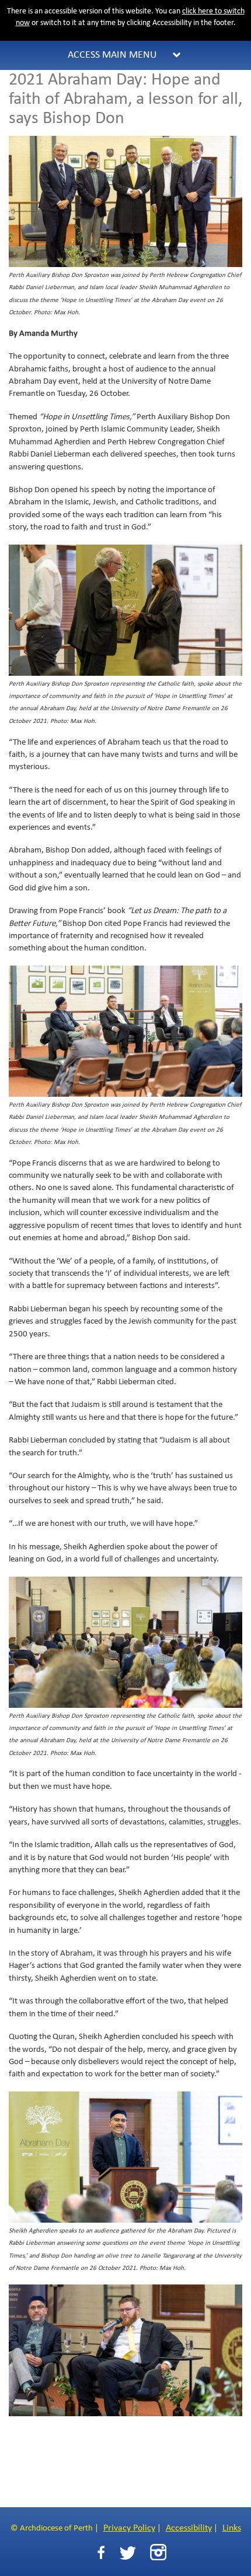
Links (232, 2528)
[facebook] (101, 2553)
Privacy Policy (129, 2528)
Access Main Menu (112, 55)
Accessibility (189, 2528)
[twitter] (128, 2553)
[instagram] (158, 2552)
